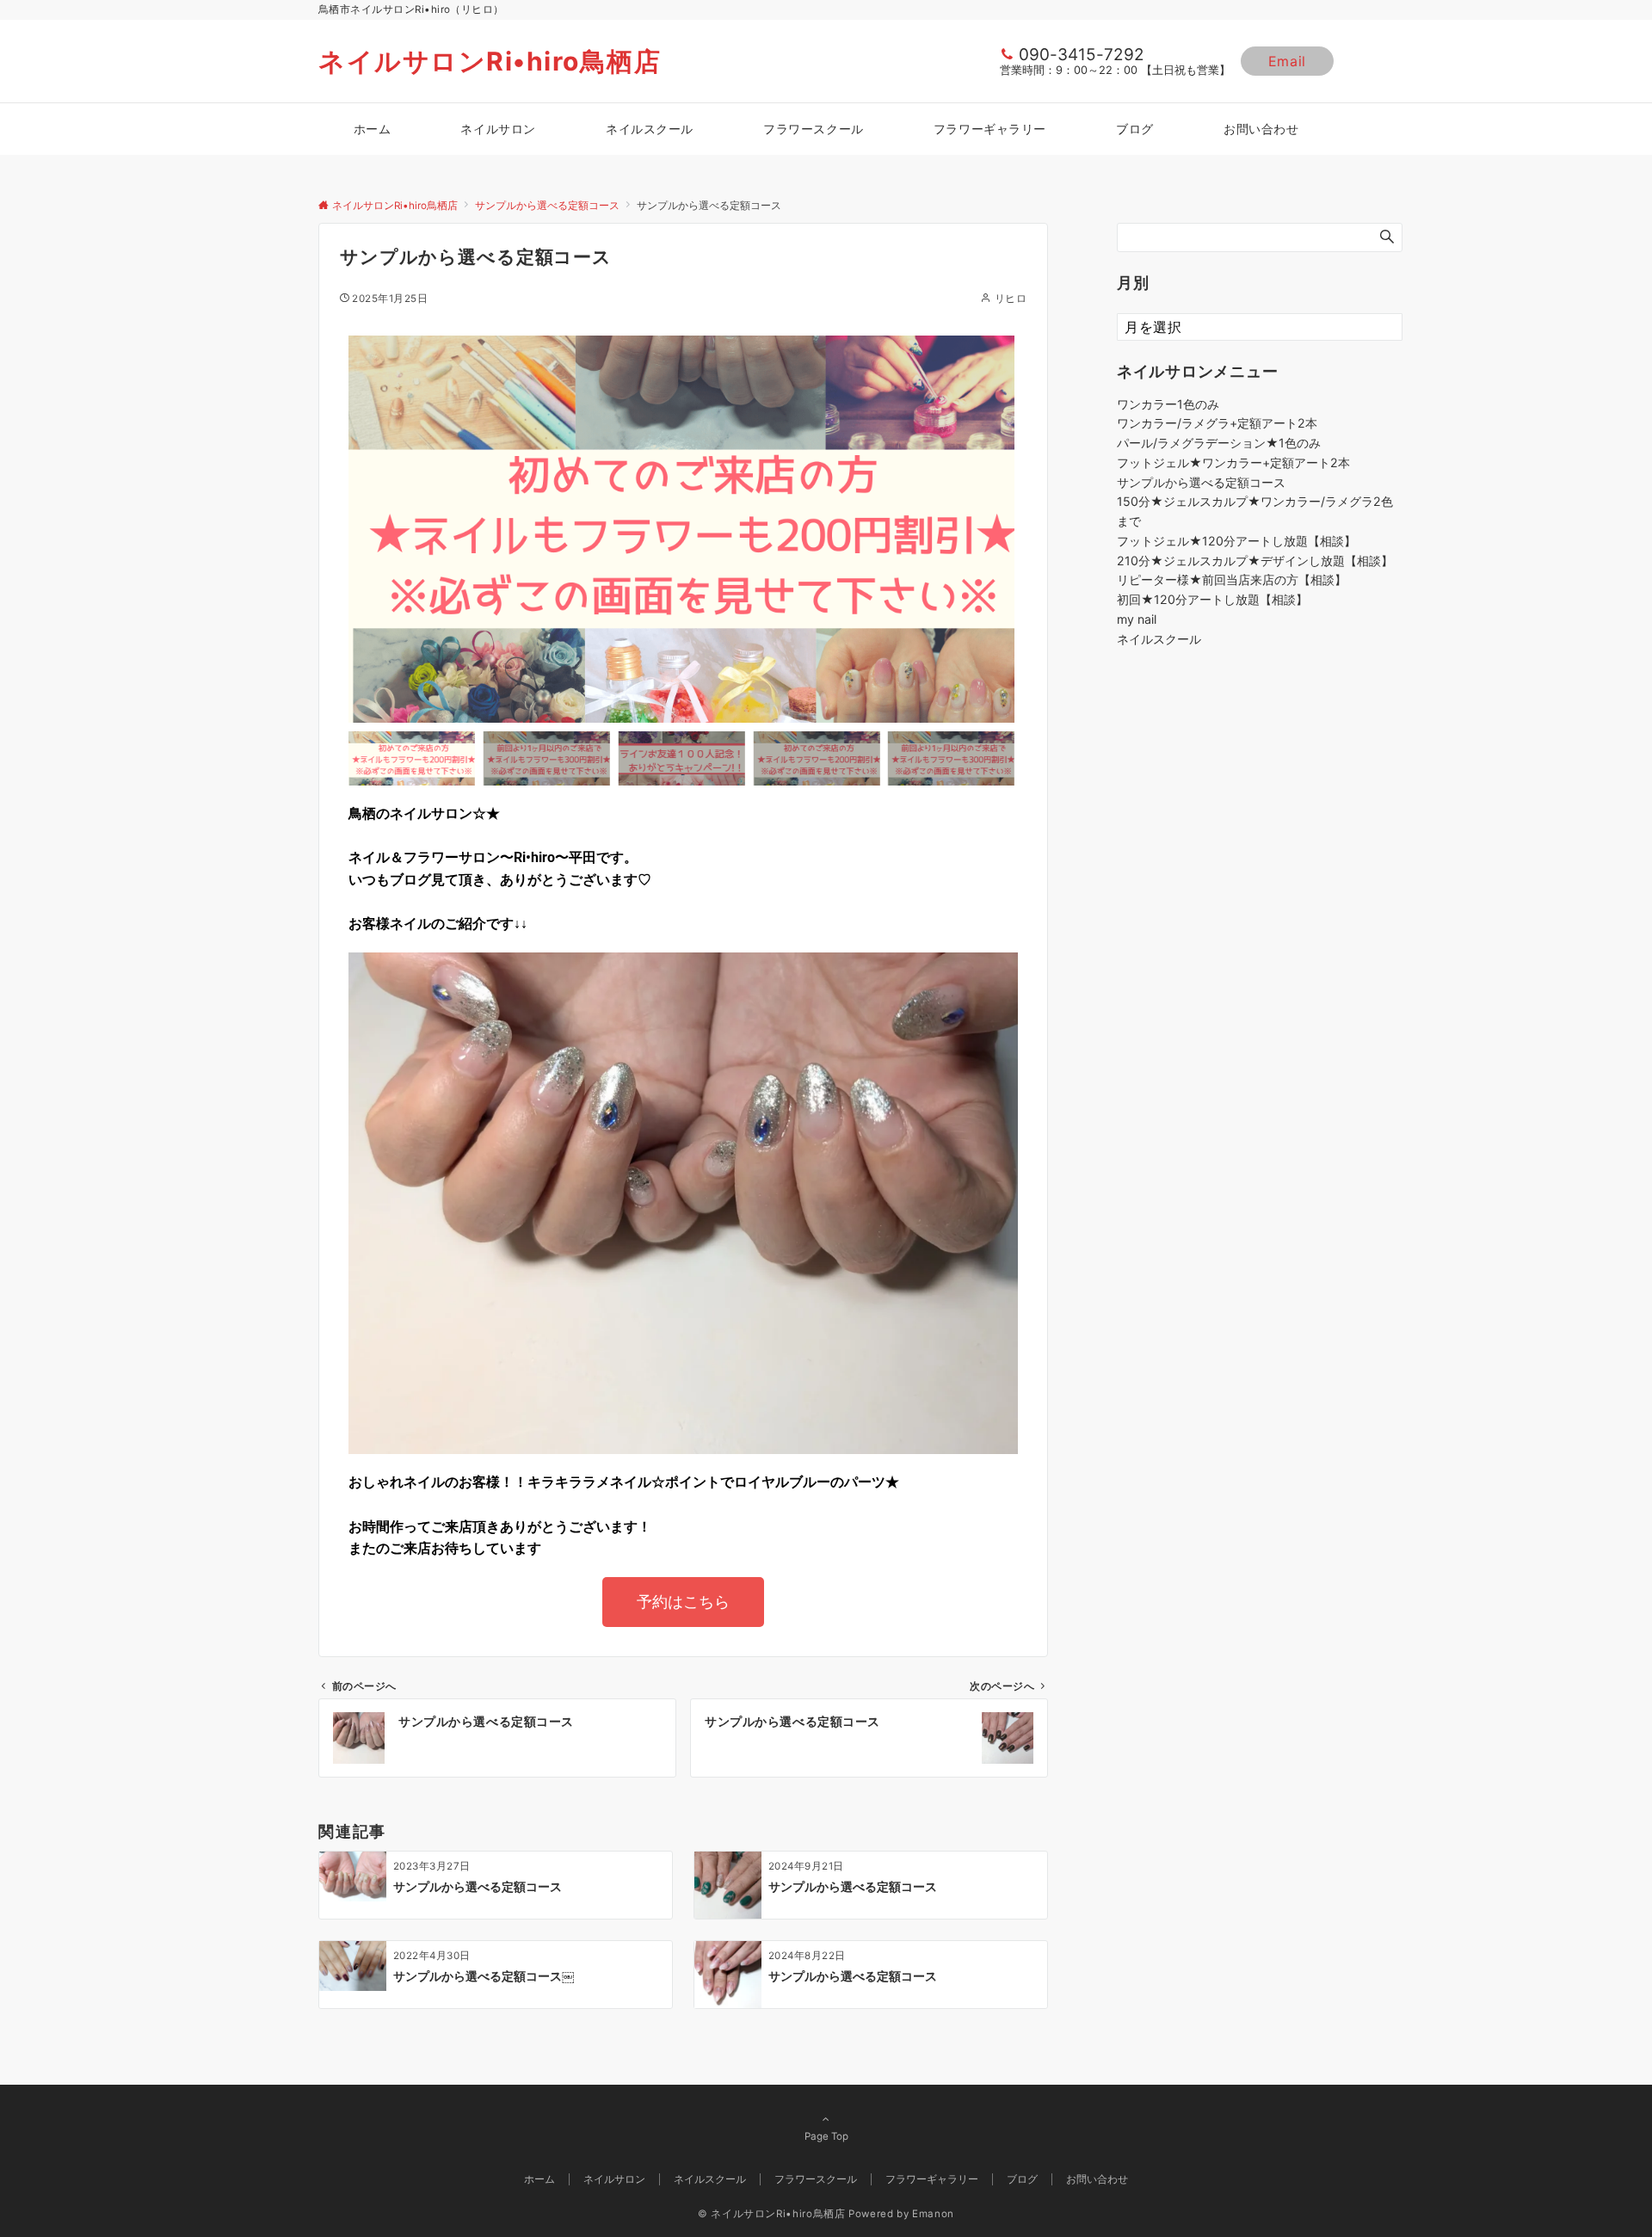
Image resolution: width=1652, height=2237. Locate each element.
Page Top (826, 2136)
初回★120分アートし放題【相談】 (1212, 599)
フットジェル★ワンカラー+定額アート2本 (1233, 462)
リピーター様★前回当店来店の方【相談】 (1232, 579)
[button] (366, 529)
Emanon (933, 2214)
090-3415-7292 (1082, 55)
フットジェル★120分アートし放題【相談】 (1236, 541)
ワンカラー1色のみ (1168, 404)
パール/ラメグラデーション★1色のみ (1219, 443)
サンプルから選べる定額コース (1201, 482)
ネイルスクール (1159, 639)
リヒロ (1011, 299)
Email (1287, 61)
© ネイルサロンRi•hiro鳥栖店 (772, 2214)
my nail (1137, 619)
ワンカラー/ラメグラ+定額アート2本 (1217, 423)
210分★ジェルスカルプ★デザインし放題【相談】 (1255, 561)
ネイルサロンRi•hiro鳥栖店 (490, 61)
